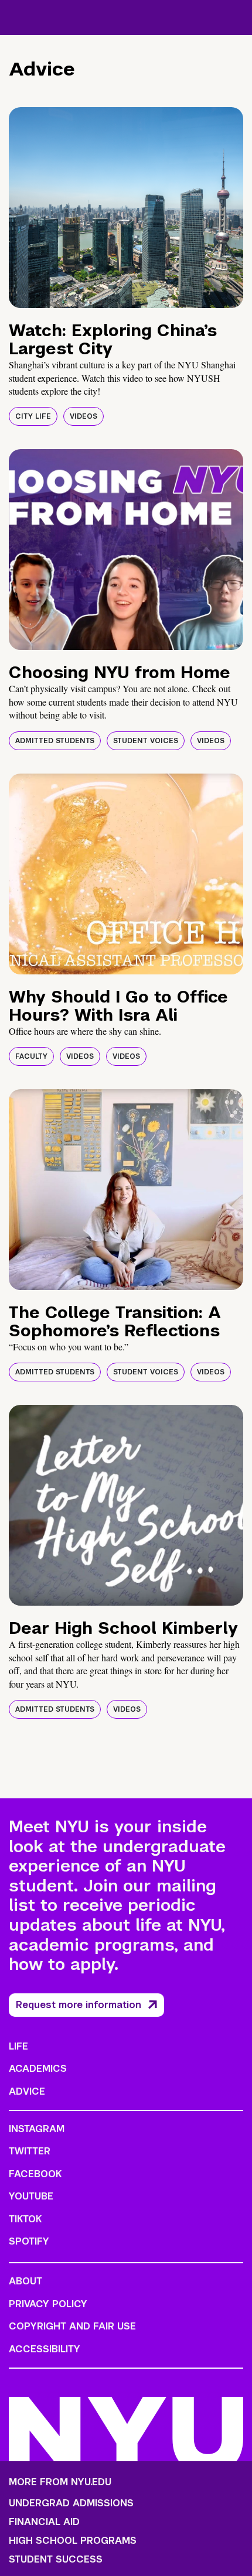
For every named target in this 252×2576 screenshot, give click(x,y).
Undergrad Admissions (71, 2503)
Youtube (31, 2196)
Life (18, 2046)
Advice (27, 2091)
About (25, 2281)
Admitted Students (55, 741)
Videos (84, 416)
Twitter (30, 2151)
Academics (38, 2069)
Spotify (29, 2241)
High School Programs (73, 2541)
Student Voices (146, 741)
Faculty (31, 1056)
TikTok (25, 2219)
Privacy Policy (48, 2304)
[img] (126, 208)
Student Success (56, 2560)
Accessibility (45, 2349)
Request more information (79, 2005)
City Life (33, 416)
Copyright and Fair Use (72, 2326)
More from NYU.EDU (60, 2482)
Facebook (35, 2174)
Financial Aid (44, 2522)
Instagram (37, 2129)
